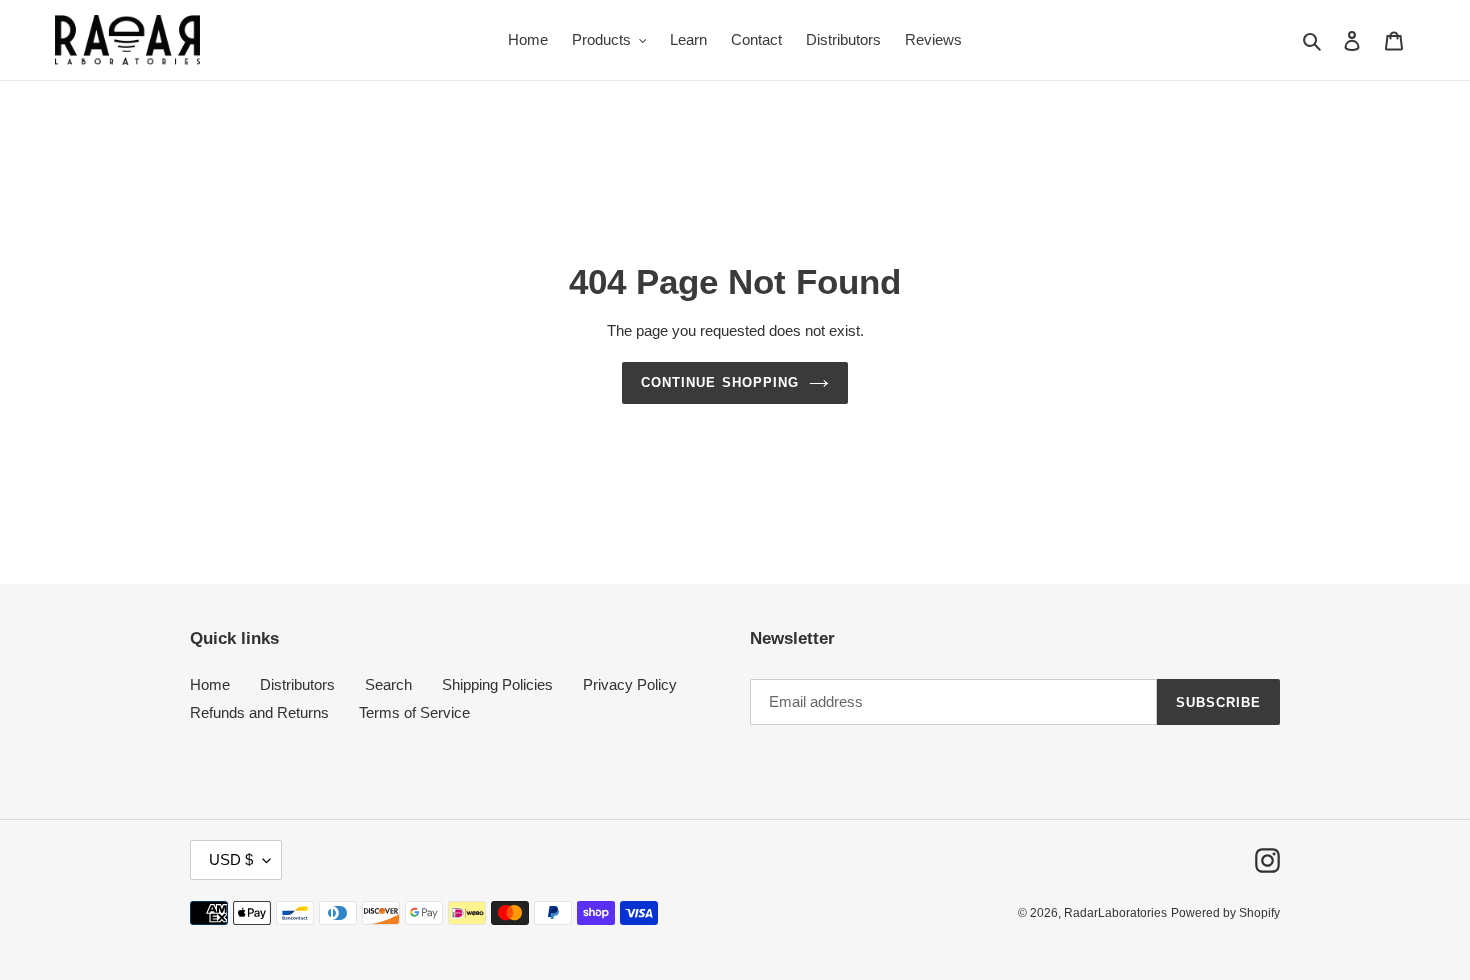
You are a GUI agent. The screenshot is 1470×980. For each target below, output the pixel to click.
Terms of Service (414, 712)
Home (210, 684)
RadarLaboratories (1115, 913)
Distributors (297, 684)
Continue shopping (720, 382)
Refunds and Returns (259, 712)
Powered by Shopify (1225, 913)
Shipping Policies (497, 684)
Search (388, 684)
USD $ (231, 859)
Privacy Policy (630, 684)
